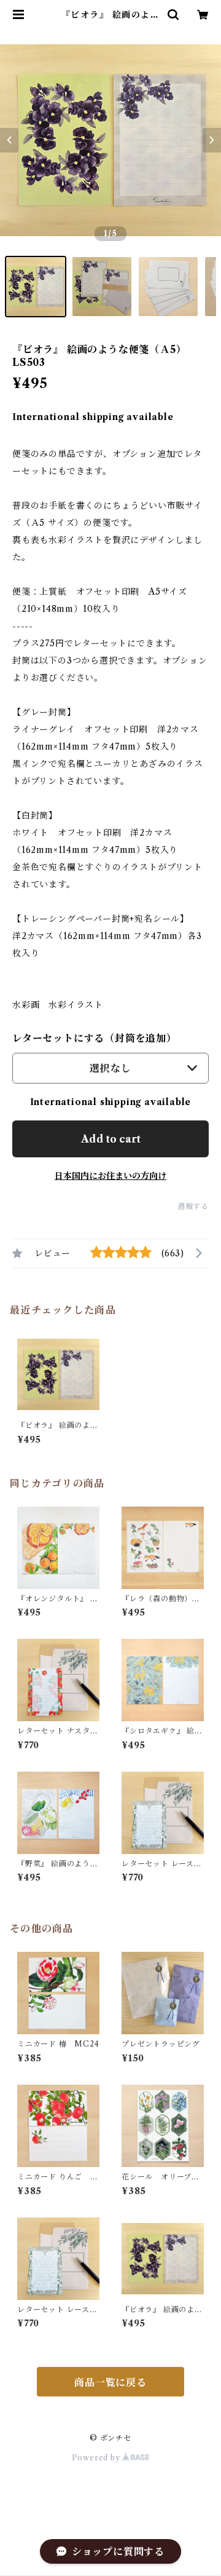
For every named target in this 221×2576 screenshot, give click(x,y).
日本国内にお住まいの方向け (110, 1176)
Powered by (97, 2458)
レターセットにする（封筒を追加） (95, 1038)
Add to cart (111, 1139)
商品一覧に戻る (110, 2382)
